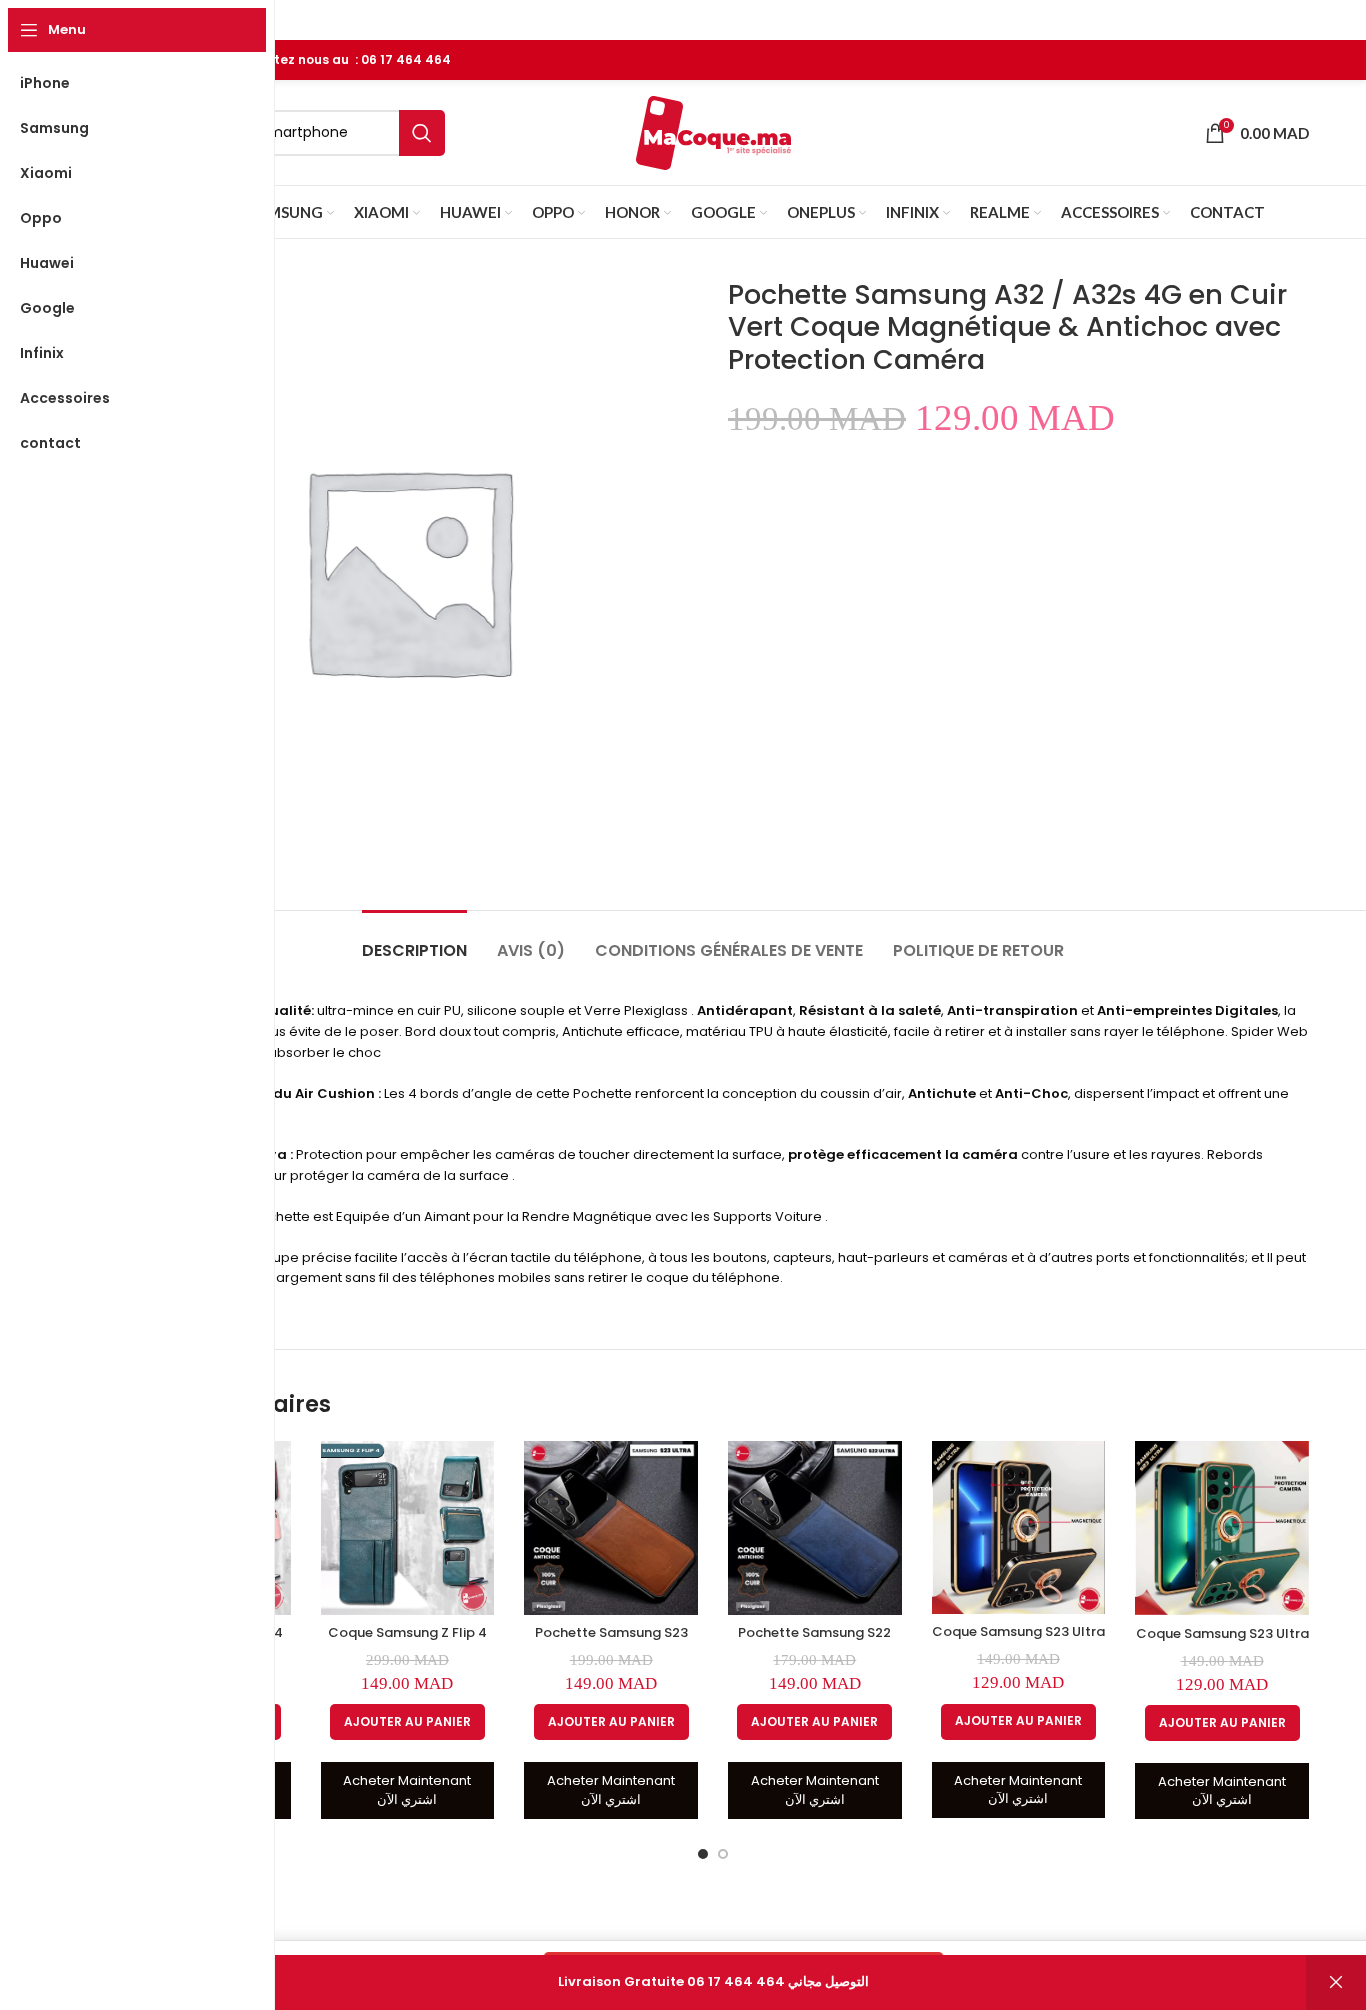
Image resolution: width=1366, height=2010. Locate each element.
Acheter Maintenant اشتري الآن (407, 1789)
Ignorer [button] (1336, 1982)
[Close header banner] (1341, 20)
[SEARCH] (422, 133)
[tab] (414, 940)
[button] (407, 1722)
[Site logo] (713, 131)
